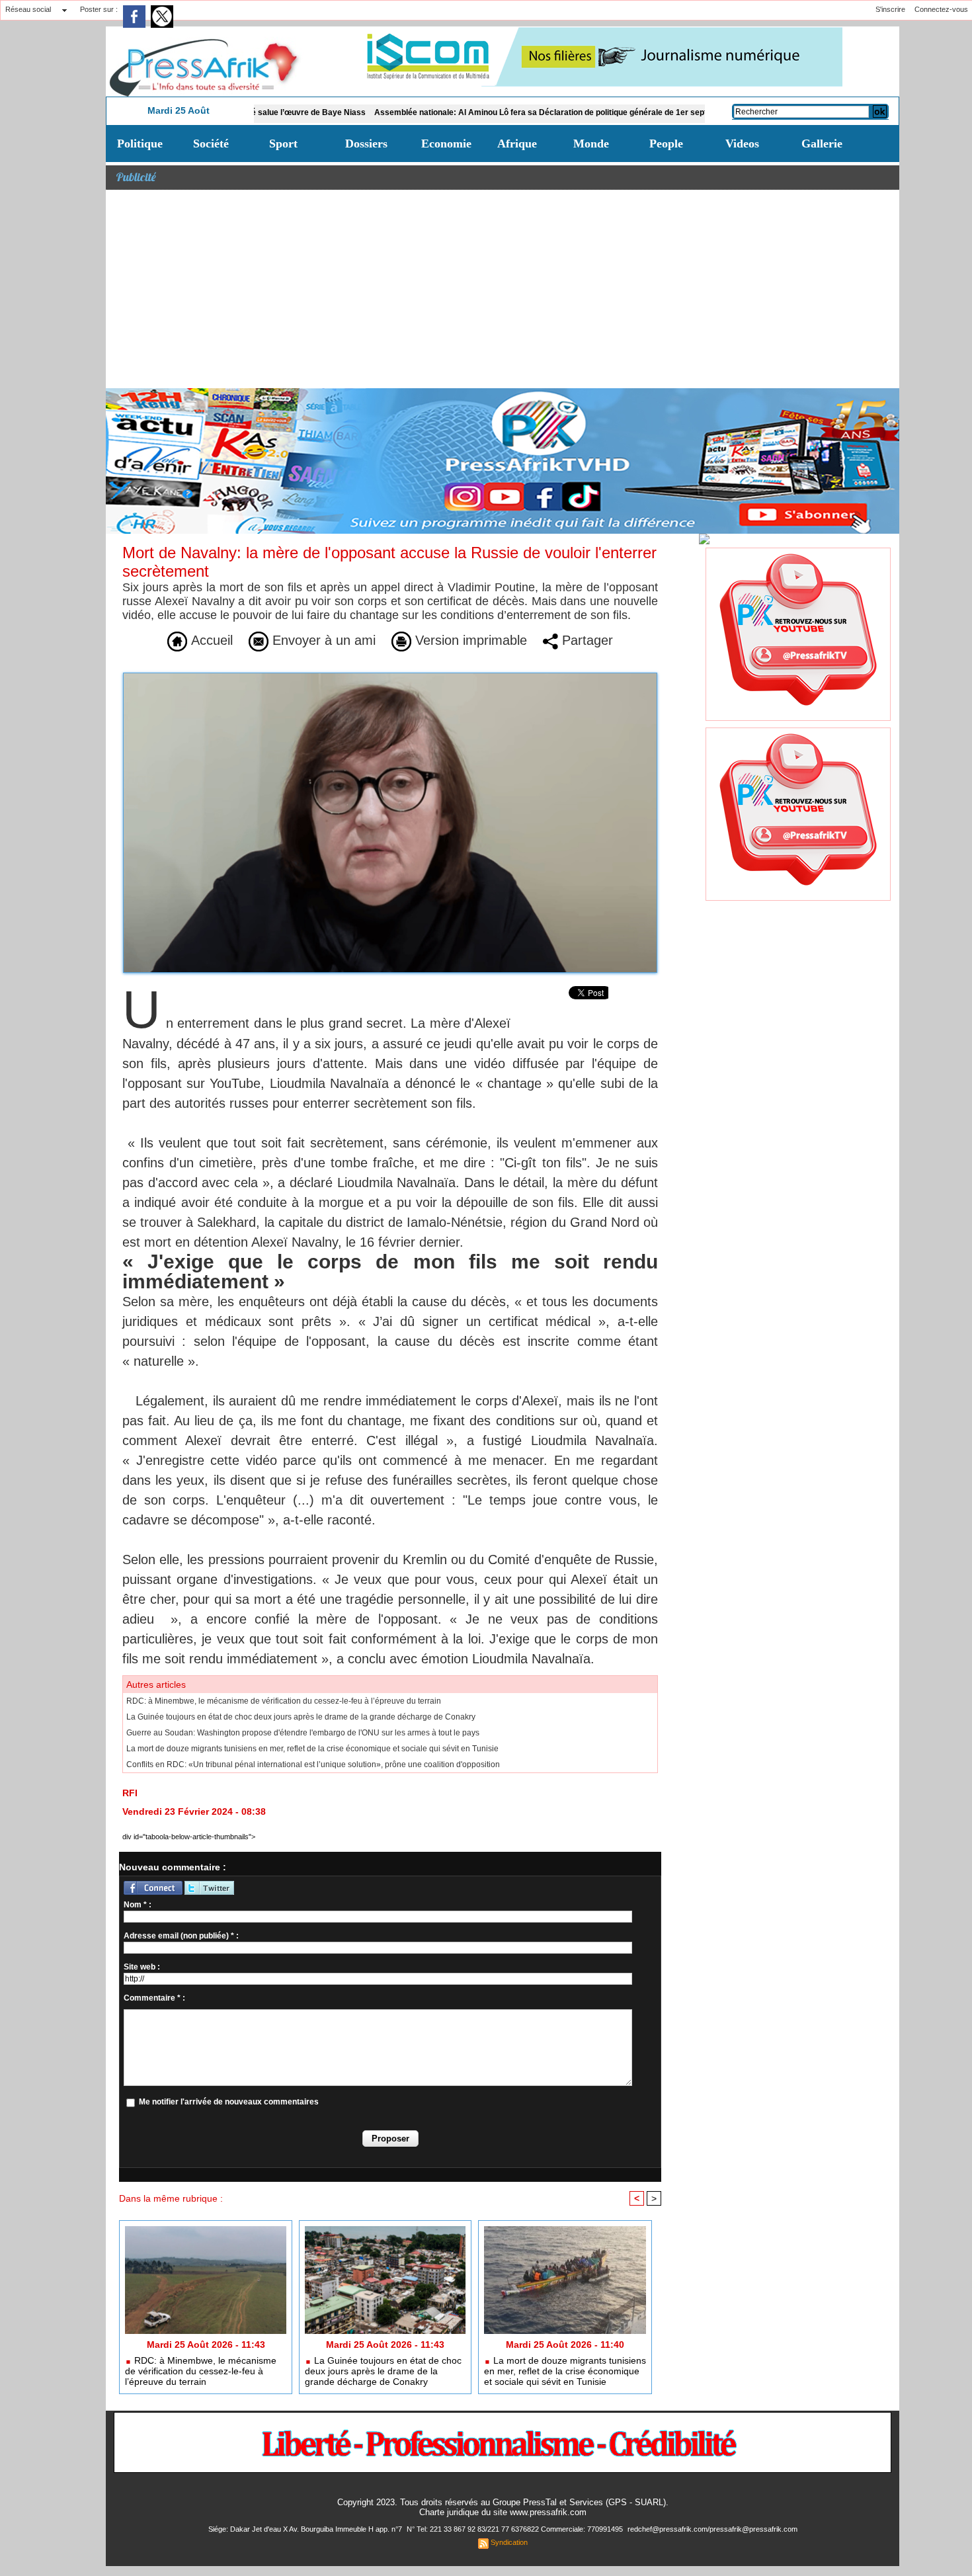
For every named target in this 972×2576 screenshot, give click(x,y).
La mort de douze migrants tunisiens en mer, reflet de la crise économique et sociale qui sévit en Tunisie (312, 1749)
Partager (586, 640)
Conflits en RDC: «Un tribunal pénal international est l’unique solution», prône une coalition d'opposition (313, 1765)
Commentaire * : (154, 1998)
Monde (591, 144)
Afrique (517, 144)
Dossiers (366, 144)
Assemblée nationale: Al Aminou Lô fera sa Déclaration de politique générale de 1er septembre (488, 112)
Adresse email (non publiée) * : (181, 1936)
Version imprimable (469, 640)
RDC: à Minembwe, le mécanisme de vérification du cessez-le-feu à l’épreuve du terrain (284, 1701)
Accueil (210, 640)
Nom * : (138, 1905)
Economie (446, 144)
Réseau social (28, 9)
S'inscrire (890, 9)
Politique (140, 144)
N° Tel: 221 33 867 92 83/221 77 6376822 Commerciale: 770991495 (516, 2529)
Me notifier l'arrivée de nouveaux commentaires (229, 2102)
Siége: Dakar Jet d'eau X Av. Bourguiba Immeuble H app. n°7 (306, 2529)
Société (211, 144)
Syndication (509, 2542)
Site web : (142, 1967)
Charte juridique (449, 2512)
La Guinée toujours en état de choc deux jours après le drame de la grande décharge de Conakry (301, 1717)
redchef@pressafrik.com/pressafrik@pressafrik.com (712, 2529)
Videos (742, 144)
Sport (283, 144)
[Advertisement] (503, 289)
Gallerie (822, 144)
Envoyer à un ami (322, 640)
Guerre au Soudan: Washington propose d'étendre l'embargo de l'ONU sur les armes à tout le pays (303, 1733)
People (666, 144)
